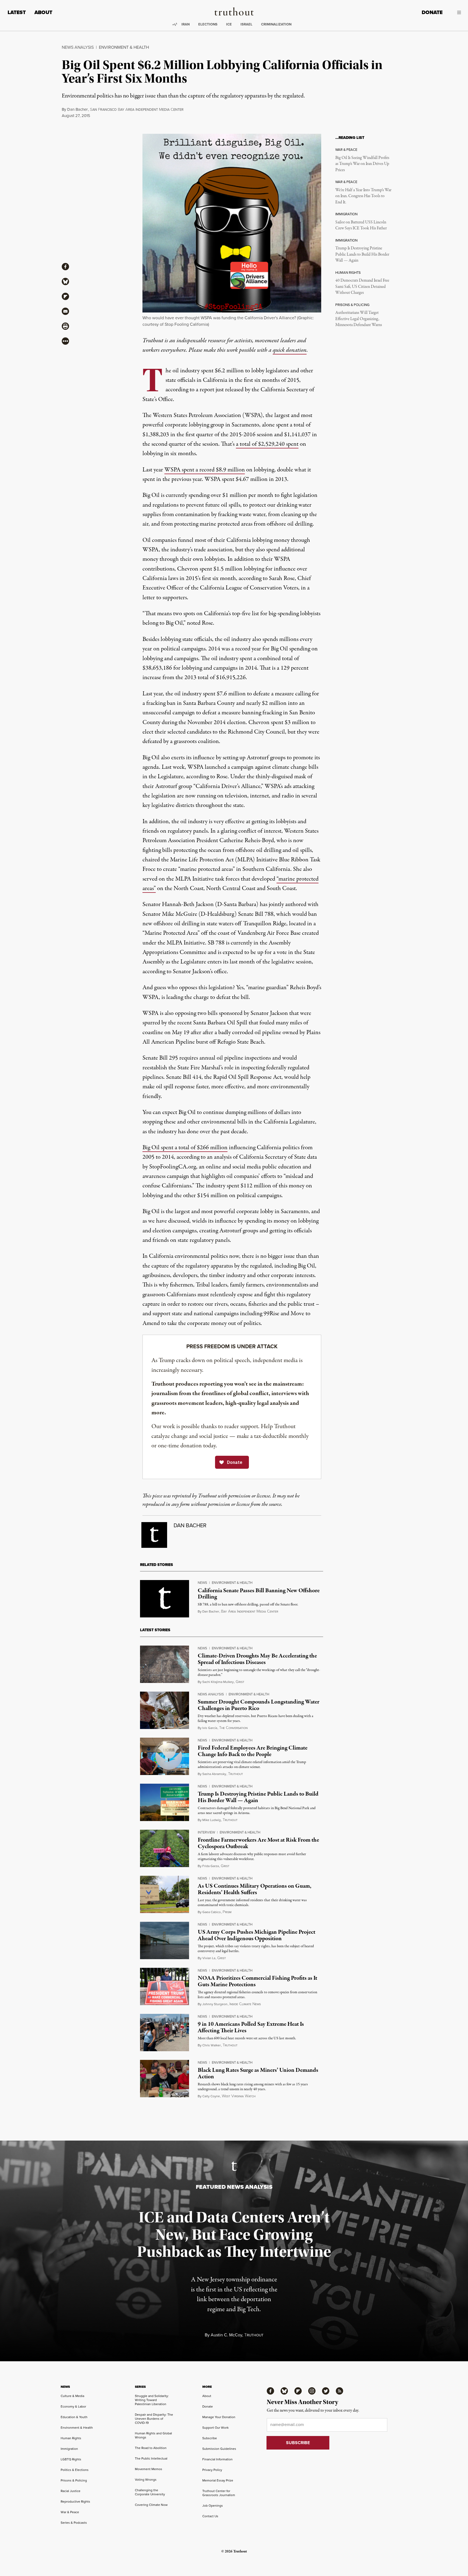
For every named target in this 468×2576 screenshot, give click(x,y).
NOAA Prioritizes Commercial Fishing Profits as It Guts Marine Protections (257, 1981)
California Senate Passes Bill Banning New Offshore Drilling (259, 1594)
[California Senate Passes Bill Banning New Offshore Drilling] (165, 1599)
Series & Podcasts (74, 2523)
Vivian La (209, 1958)
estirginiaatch (239, 2096)
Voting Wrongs (146, 2480)
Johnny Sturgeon (215, 2004)
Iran (186, 24)
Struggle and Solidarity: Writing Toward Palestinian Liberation (152, 2400)
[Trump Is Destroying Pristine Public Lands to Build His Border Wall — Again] (165, 1802)
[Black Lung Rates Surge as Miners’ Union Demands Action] (165, 2079)
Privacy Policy (212, 2470)
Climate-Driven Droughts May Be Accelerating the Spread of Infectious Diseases (257, 1659)
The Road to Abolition (151, 2448)
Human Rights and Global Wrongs (153, 2435)
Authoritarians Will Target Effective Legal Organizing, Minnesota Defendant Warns (359, 319)
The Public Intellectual (151, 2458)
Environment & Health (124, 47)
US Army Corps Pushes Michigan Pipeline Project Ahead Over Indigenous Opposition (256, 1935)
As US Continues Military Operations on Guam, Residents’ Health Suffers (255, 1889)
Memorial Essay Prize (218, 2480)
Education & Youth (74, 2417)
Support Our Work (215, 2428)
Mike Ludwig (212, 1820)
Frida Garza (211, 1866)
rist (240, 1682)
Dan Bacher (77, 109)
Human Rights (71, 2438)
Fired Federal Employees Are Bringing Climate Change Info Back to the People (253, 1751)
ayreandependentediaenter (250, 1612)
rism (227, 1912)
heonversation (233, 1728)
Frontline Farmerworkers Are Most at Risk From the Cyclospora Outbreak (258, 1843)
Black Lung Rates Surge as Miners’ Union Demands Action (258, 2073)
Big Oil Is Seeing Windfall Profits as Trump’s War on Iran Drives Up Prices (362, 164)
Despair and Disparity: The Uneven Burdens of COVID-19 (154, 2419)
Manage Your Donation (219, 2417)
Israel (246, 24)
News (202, 1583)
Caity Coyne (211, 2096)
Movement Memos (149, 2469)
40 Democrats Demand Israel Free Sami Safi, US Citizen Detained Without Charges (362, 287)
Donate (432, 12)
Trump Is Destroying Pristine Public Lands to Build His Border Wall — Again (362, 254)
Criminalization (276, 24)
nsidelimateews (245, 2004)
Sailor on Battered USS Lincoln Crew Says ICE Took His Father (361, 225)
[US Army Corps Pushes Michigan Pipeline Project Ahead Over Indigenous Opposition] (165, 1940)
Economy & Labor (73, 2406)
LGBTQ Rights (71, 2459)
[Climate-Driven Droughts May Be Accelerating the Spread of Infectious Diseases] (165, 1664)
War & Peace (70, 2512)
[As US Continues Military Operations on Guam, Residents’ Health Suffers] (165, 1894)
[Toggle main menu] (456, 12)
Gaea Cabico (212, 1912)
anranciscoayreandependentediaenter (137, 110)
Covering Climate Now (151, 2505)
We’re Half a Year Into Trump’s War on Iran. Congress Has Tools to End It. (363, 196)
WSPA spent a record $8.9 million (205, 470)
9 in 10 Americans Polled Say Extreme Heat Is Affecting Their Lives (251, 2027)
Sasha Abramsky (214, 1774)
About (43, 12)
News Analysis (78, 47)
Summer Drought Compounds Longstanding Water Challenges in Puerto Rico (259, 1705)
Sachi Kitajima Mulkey (218, 1682)
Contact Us (210, 2516)
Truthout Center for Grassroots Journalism (219, 2493)
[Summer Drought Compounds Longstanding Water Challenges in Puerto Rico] (165, 1710)
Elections (208, 24)
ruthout (235, 1774)
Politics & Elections (75, 2470)
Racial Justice (71, 2491)
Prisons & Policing (74, 2480)
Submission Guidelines (219, 2449)
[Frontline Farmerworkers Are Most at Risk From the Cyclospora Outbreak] (165, 1848)
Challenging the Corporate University (150, 2492)
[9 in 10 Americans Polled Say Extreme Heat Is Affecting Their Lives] (165, 2033)
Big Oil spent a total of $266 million (185, 1148)
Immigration (69, 2449)
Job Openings (213, 2506)
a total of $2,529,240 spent (267, 444)
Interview (206, 1832)
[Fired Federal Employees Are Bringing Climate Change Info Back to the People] (165, 1756)
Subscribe (210, 2438)
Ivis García (210, 1728)
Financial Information (217, 2459)
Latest (17, 12)
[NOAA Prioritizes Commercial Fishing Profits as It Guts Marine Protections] (165, 1986)
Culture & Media (72, 2396)
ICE (229, 24)
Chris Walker (212, 2045)
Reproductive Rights (75, 2502)
